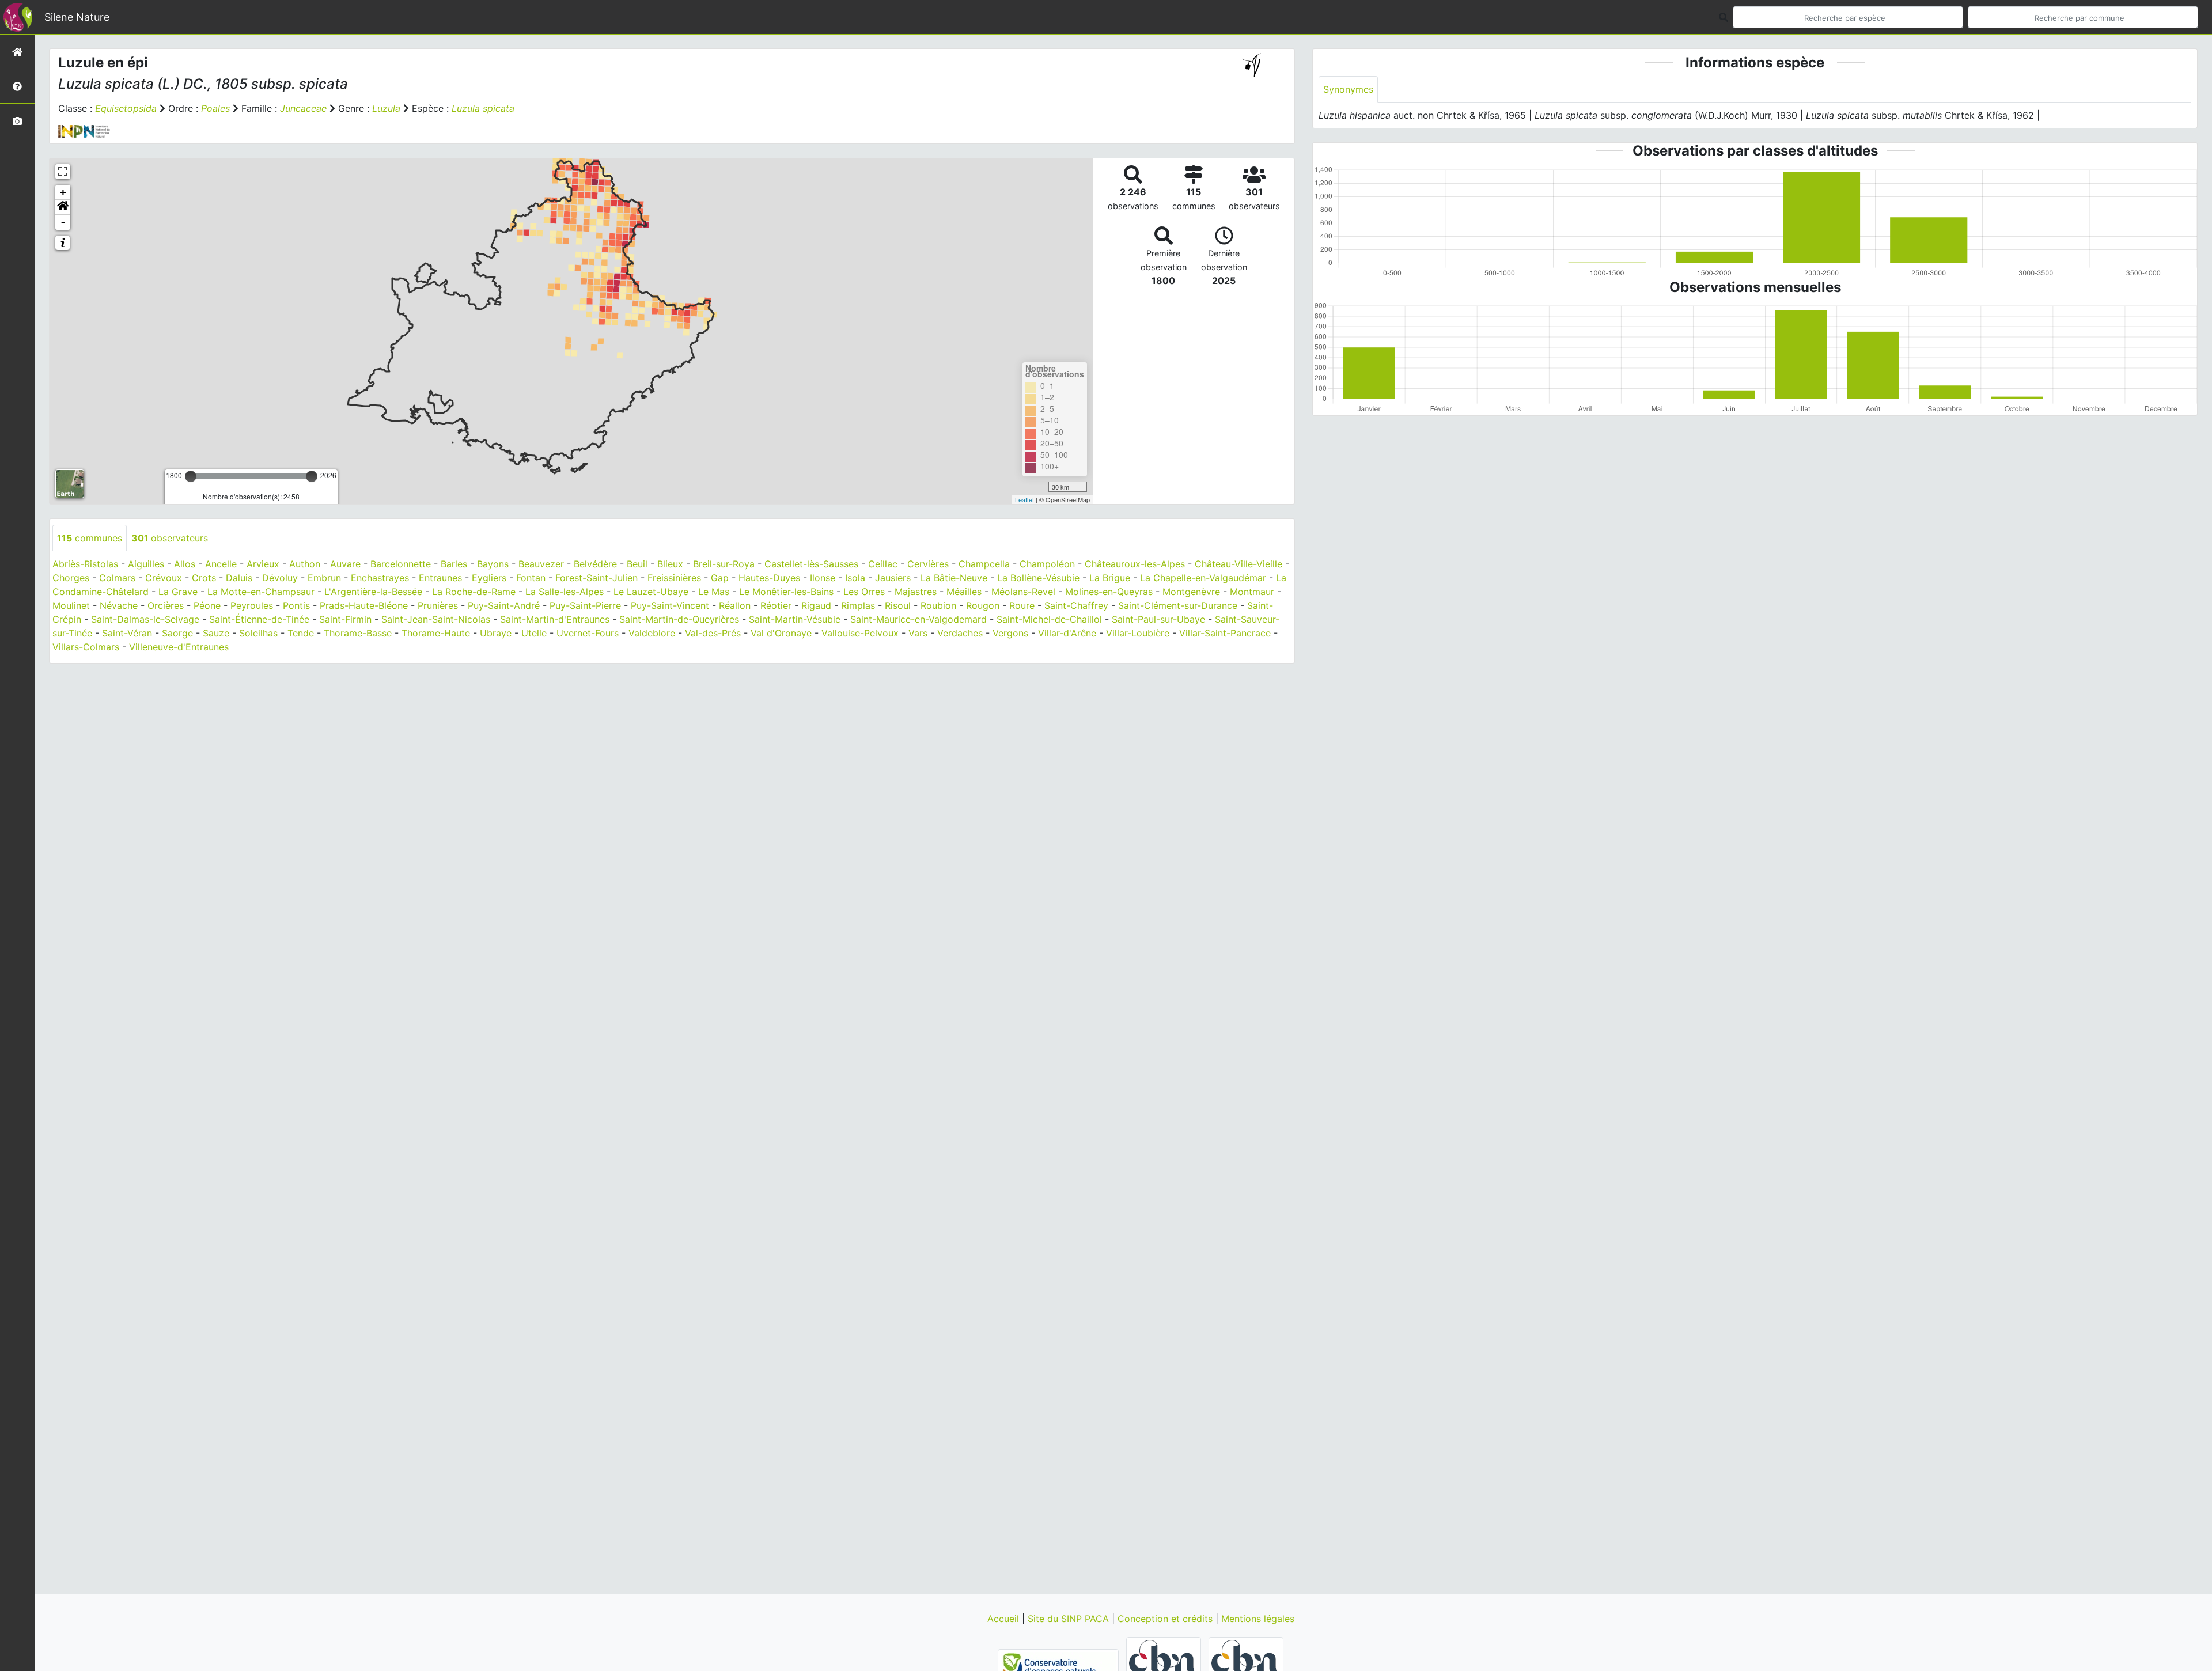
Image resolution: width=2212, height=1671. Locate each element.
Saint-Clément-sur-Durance (1178, 605)
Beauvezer (541, 564)
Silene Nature (77, 17)
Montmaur (1252, 592)
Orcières (166, 605)
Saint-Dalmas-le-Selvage (145, 619)
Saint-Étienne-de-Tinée (259, 619)
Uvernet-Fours (588, 633)
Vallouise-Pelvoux (860, 633)
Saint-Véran (127, 633)
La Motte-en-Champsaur (261, 592)
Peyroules (252, 605)
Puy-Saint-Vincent (670, 605)
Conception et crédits (1166, 1619)
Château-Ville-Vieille (1238, 564)
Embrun (324, 578)
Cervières (928, 564)
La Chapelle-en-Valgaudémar (1203, 578)
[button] (63, 207)
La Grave (178, 592)
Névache (119, 605)
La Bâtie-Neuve (954, 578)
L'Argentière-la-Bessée (373, 592)
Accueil (1005, 1619)
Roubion (938, 605)
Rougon (983, 605)
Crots (204, 578)
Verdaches (960, 633)
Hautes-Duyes (769, 578)
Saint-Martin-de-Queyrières (679, 619)
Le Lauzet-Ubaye (651, 592)
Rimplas (858, 605)
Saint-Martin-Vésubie (795, 619)
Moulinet (71, 605)
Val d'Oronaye (781, 633)
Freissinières (674, 578)
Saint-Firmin (345, 619)
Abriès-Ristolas (85, 564)
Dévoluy (280, 578)
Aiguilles (146, 564)
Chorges (71, 578)
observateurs (170, 538)
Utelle (534, 633)
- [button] (63, 222)
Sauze (216, 633)
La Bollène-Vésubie (1038, 578)
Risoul (898, 605)
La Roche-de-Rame (474, 592)
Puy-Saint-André (504, 605)
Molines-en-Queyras (1109, 592)
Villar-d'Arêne (1067, 633)
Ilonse (823, 578)
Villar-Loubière (1138, 633)
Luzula (386, 108)
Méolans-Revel (1023, 592)
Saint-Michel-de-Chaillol (1049, 619)
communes (90, 538)
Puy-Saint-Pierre (585, 605)
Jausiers (893, 578)
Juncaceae (303, 108)
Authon (305, 564)
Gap (720, 578)
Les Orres (864, 592)
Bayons (493, 564)
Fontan (531, 578)
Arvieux (263, 564)
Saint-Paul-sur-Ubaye (1158, 619)
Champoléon (1047, 564)
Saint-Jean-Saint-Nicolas (436, 619)
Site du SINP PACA (1070, 1619)
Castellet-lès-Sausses (811, 564)
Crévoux (164, 578)
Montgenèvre (1191, 592)
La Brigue (1110, 578)
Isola (855, 578)
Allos (185, 564)
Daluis (239, 578)
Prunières (438, 605)
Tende (301, 633)
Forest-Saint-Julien (596, 578)
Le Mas (714, 592)
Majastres (916, 592)
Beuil (637, 564)
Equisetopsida (126, 108)
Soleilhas (258, 633)
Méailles (964, 592)
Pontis (296, 605)
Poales (215, 108)
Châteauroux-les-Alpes (1135, 564)
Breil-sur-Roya (724, 564)
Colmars (117, 578)
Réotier (776, 605)
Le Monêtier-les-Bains (786, 592)
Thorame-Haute (436, 633)
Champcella (984, 564)
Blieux (670, 564)
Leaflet (1024, 499)
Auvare (345, 564)
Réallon (735, 605)
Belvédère (595, 564)
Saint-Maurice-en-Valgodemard (918, 619)
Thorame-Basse (358, 633)
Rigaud (816, 605)
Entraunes (440, 578)
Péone (207, 605)
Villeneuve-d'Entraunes (179, 647)
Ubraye (496, 633)
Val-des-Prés (713, 633)
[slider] (191, 476)
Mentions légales (1258, 1619)
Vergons (1010, 633)
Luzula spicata (483, 108)
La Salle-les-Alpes (565, 592)
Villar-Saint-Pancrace (1225, 633)
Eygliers (489, 578)
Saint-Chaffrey (1076, 605)
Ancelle (221, 564)
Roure (1022, 605)
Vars (918, 633)
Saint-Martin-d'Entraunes (555, 619)
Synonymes (1348, 89)
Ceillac (883, 564)
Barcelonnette (401, 564)
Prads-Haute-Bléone (364, 605)
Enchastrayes (380, 578)
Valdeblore (652, 633)
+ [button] (63, 192)
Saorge (177, 633)
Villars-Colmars (86, 647)
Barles (454, 564)
